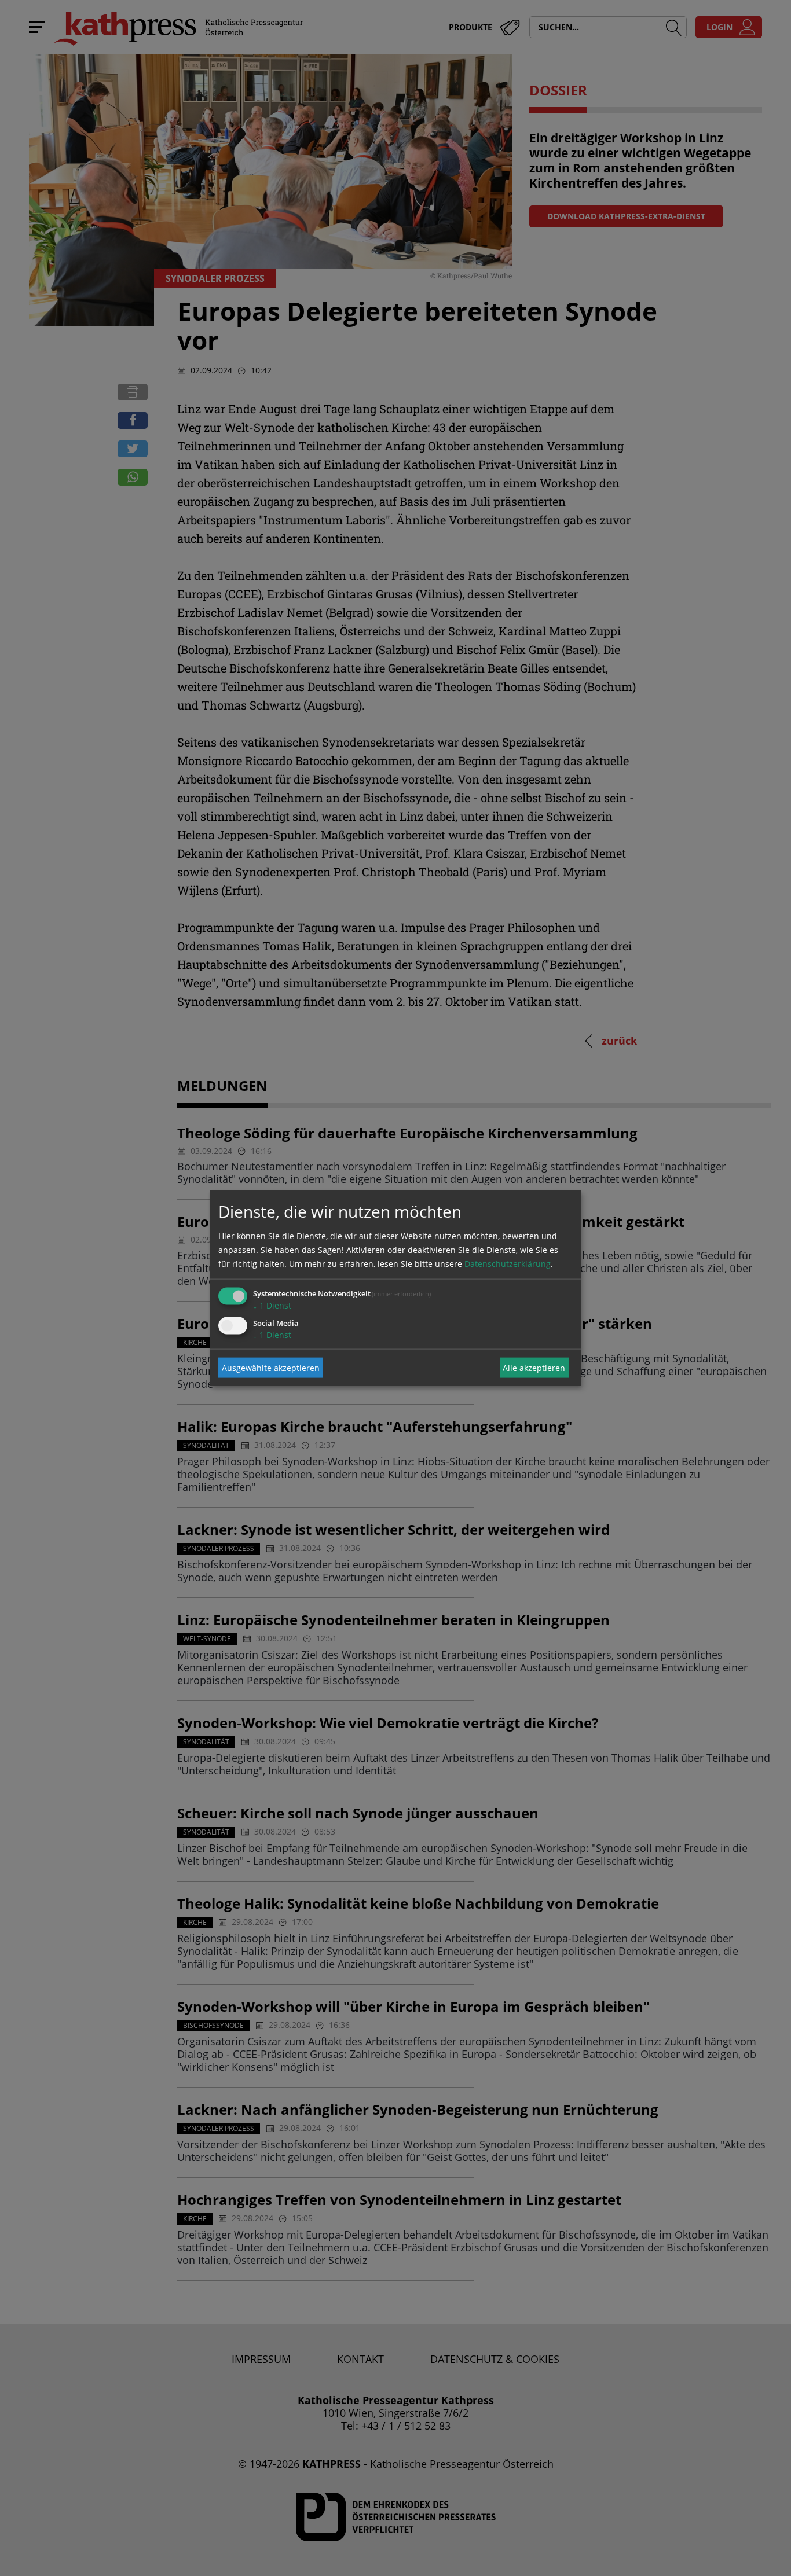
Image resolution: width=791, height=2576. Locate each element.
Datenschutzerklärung (508, 1264)
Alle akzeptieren (534, 1367)
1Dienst (272, 1305)
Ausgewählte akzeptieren (271, 1367)
